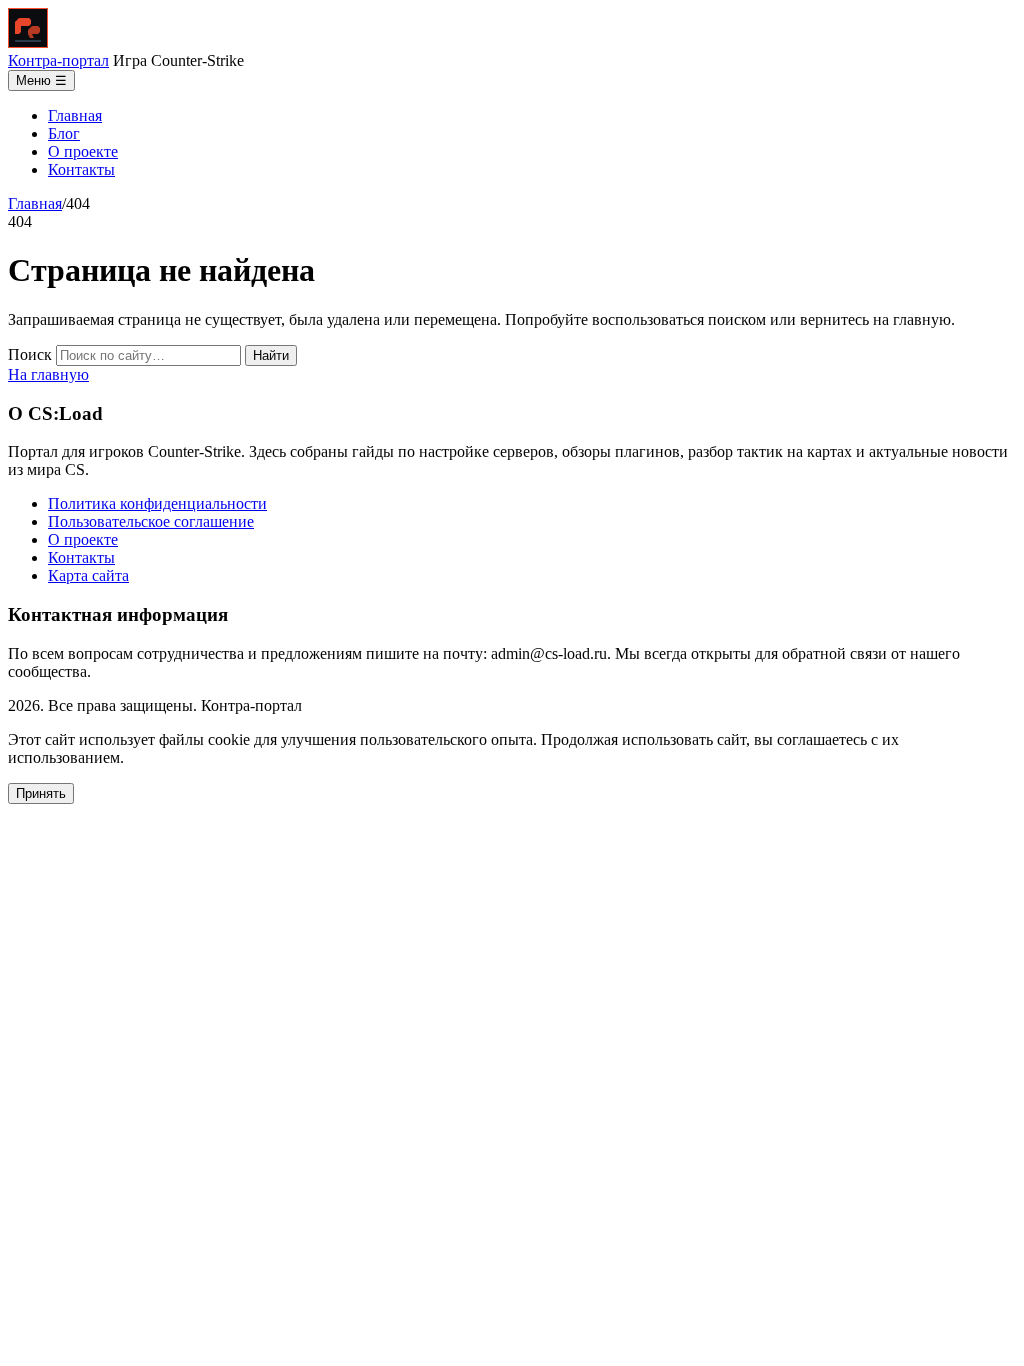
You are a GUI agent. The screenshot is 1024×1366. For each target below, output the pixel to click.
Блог (64, 133)
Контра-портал (58, 60)
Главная (75, 115)
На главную (48, 374)
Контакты (81, 169)
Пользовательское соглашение (151, 521)
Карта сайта (88, 575)
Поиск (30, 354)
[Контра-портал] (28, 42)
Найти (271, 355)
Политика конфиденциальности (157, 503)
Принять (41, 793)
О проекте (83, 151)
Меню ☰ (41, 80)
